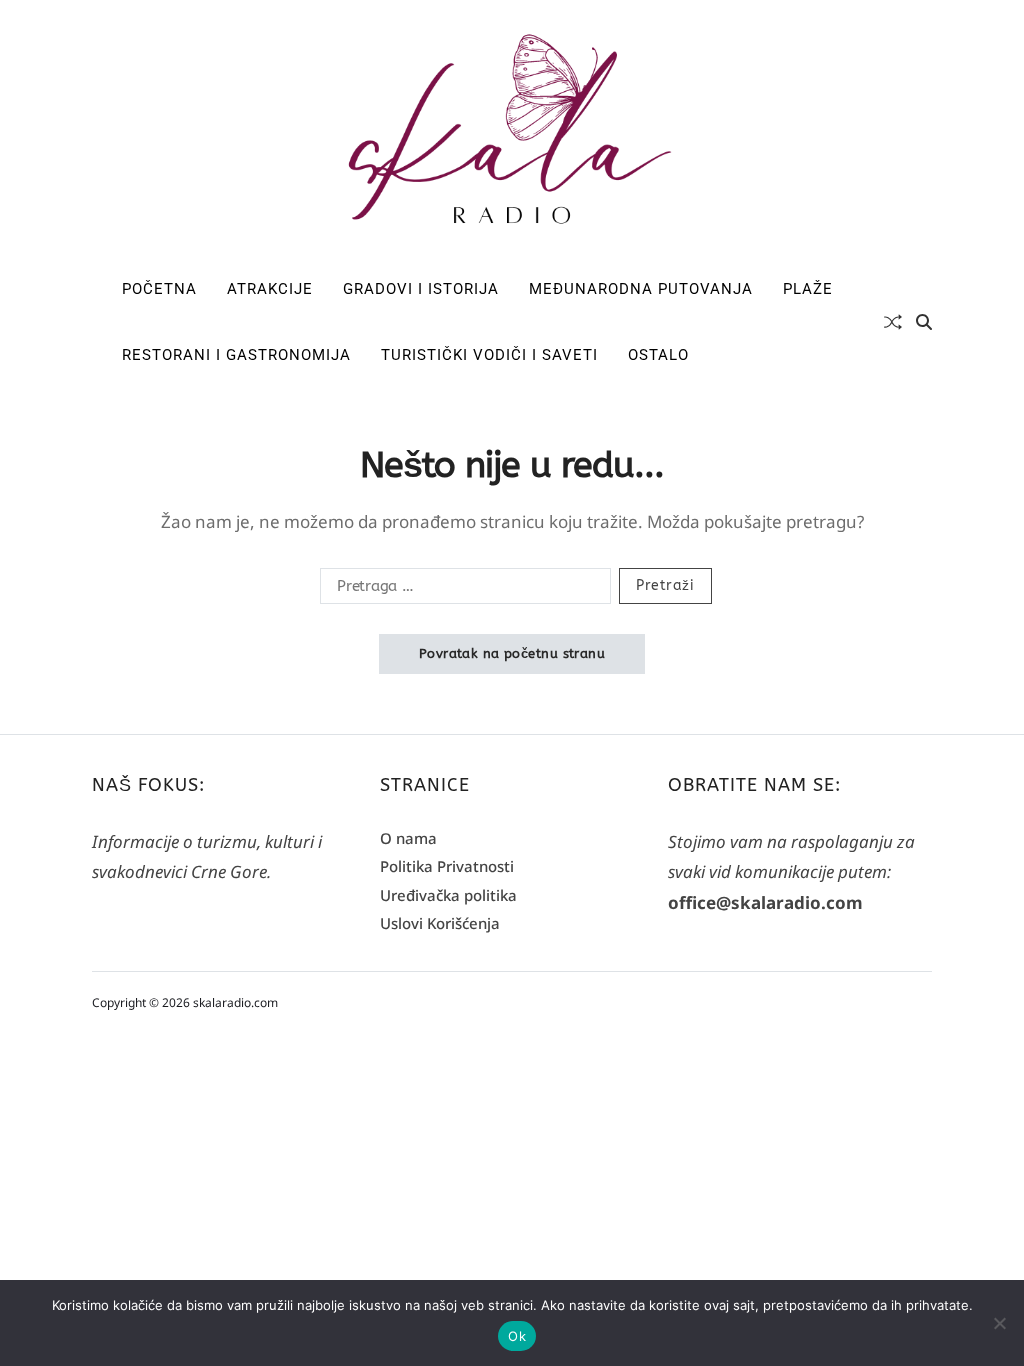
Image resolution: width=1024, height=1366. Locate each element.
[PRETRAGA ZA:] (461, 590)
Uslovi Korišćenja (440, 923)
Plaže (808, 289)
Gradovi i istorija (421, 289)
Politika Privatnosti (447, 866)
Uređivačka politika (448, 895)
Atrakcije (270, 289)
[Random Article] (893, 322)
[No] (999, 1323)
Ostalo (658, 355)
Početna (159, 289)
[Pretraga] (924, 322)
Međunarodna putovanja (641, 289)
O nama (408, 838)
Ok (517, 1336)
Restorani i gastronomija (236, 355)
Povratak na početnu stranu (512, 653)
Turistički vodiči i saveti (489, 355)
